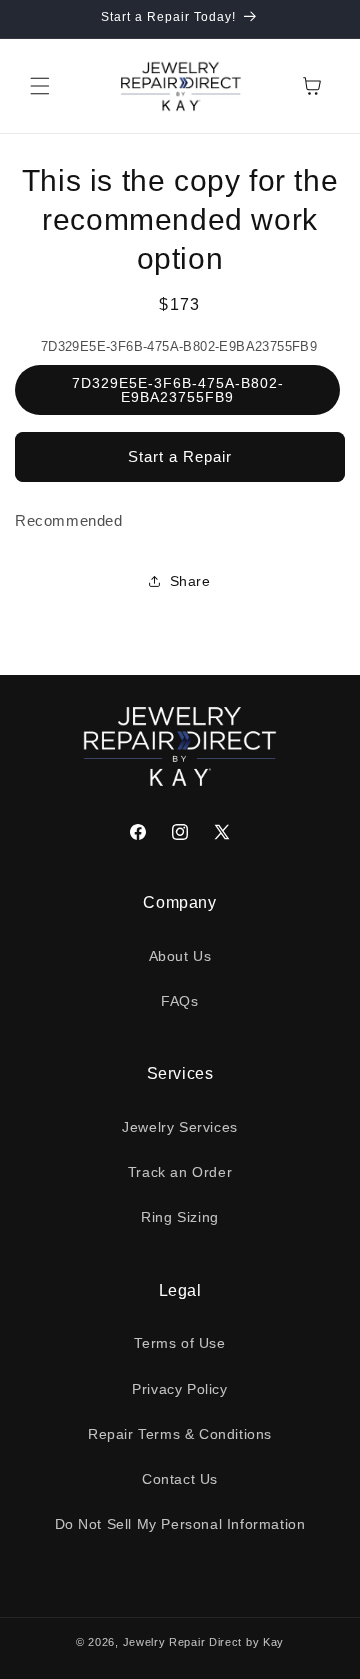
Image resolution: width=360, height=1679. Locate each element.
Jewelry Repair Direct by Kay (204, 1642)
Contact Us (180, 1479)
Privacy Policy (179, 1389)
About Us (180, 956)
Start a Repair (180, 456)
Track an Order (180, 1172)
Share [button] (190, 581)
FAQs (179, 1001)
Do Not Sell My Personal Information (180, 1524)
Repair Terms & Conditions (180, 1434)
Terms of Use (179, 1343)
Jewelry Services (180, 1127)
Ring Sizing (180, 1217)
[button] (40, 86)
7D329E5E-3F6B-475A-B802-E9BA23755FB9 (178, 390)
